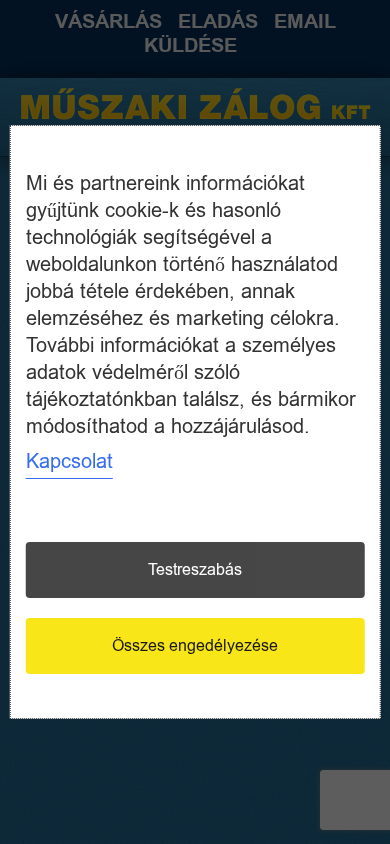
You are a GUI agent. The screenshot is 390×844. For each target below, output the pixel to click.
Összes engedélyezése (195, 646)
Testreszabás (195, 570)
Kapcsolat (69, 461)
